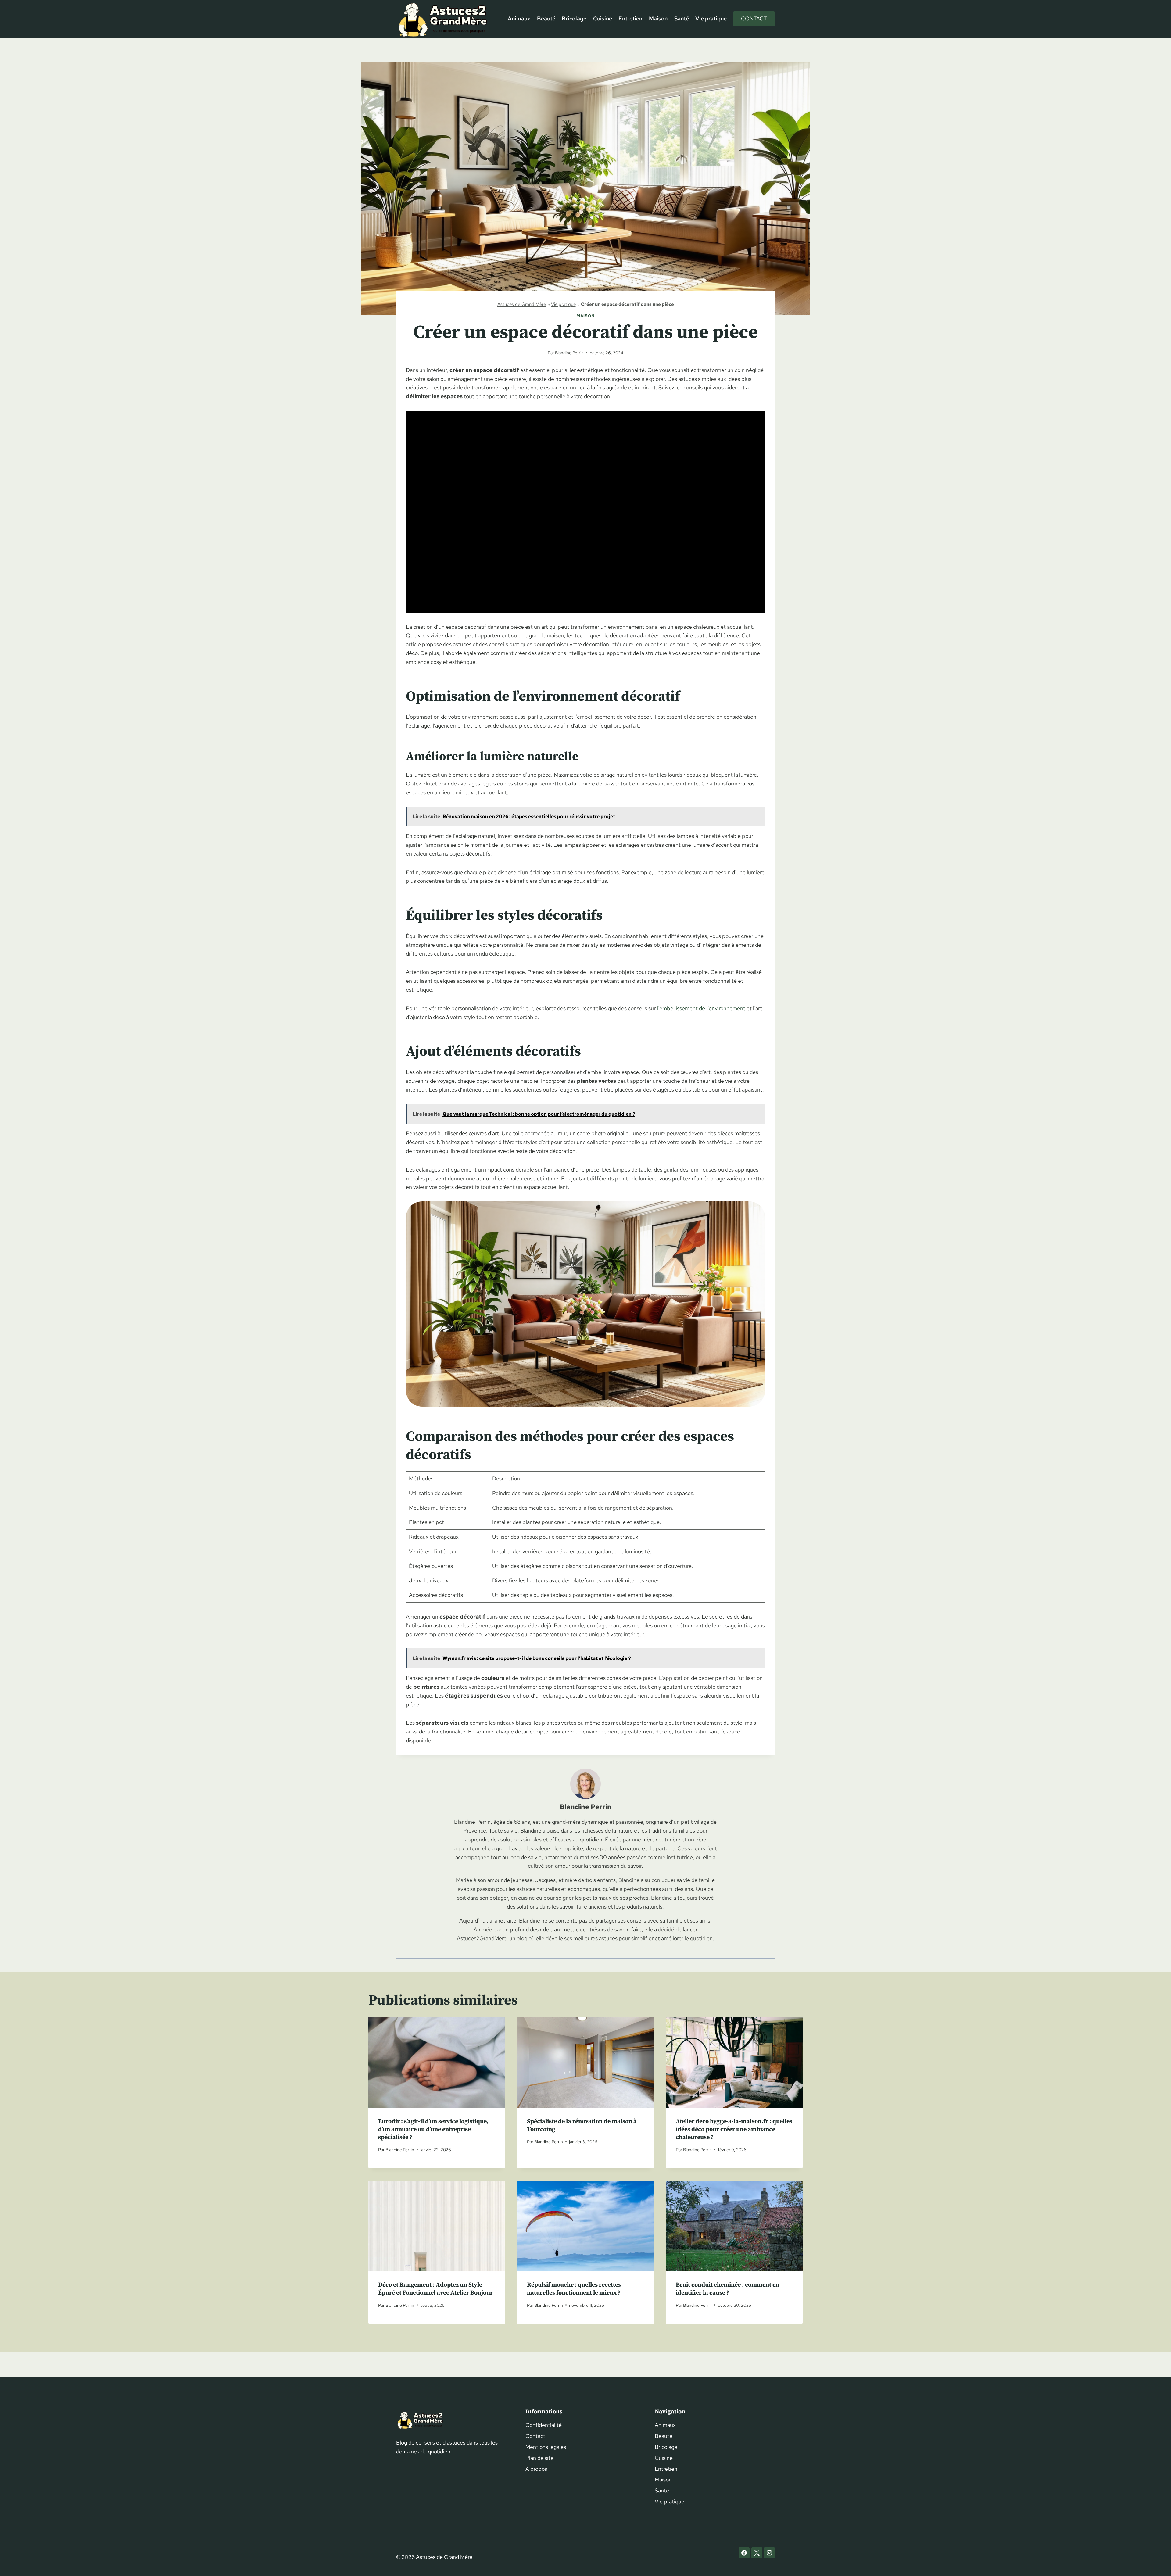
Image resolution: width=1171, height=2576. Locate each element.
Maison (658, 18)
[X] (757, 2553)
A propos (536, 2469)
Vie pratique (711, 18)
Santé (682, 18)
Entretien (630, 18)
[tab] (573, 2173)
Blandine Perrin (569, 353)
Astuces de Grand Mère (522, 304)
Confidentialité (544, 2425)
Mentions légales (546, 2447)
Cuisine (603, 18)
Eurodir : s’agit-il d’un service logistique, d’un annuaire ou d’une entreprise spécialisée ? (433, 2129)
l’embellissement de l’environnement (701, 1008)
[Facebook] (744, 2553)
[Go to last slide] (378, 2093)
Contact (754, 18)
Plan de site (539, 2458)
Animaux (519, 18)
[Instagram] (769, 2553)
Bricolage (574, 18)
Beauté (546, 18)
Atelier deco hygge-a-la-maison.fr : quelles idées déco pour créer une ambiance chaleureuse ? (734, 2129)
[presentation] (437, 2063)
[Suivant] (793, 2093)
